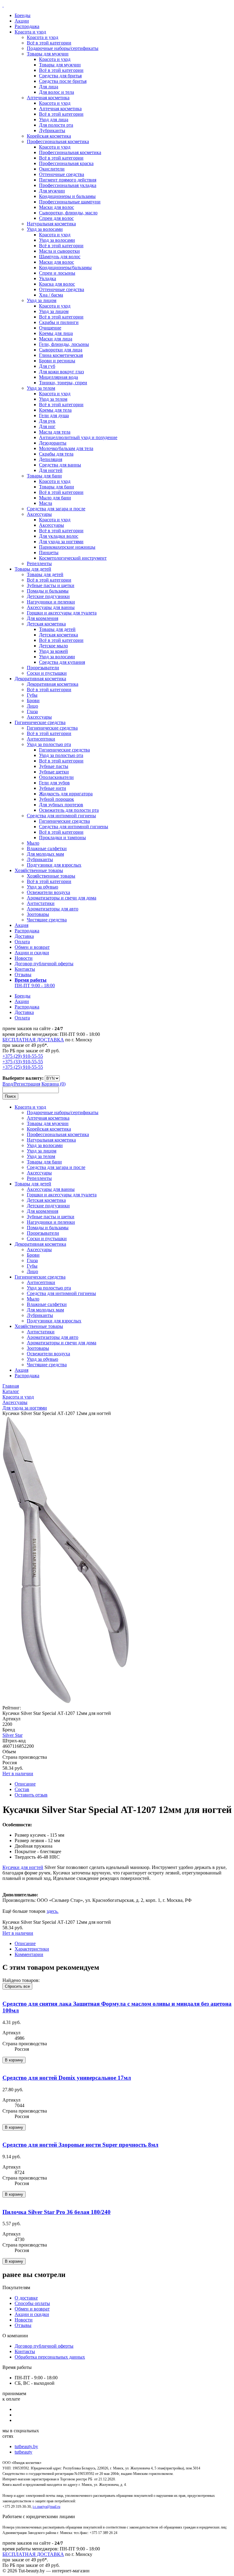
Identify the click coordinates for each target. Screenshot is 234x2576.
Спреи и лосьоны (57, 273)
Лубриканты (52, 130)
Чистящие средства (47, 920)
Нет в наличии (18, 1774)
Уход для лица (54, 120)
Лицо (32, 706)
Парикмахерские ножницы (67, 547)
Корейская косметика (49, 136)
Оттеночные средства (62, 174)
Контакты (25, 969)
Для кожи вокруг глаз (61, 372)
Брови (33, 700)
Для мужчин (52, 191)
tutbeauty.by (26, 2446)
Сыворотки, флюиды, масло (68, 213)
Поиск (10, 1096)
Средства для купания (62, 662)
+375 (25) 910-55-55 (23, 1067)
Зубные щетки (54, 772)
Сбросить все (17, 1986)
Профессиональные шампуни (70, 202)
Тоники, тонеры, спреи (63, 383)
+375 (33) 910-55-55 (23, 1062)
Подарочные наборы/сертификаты (63, 48)
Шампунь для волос (60, 257)
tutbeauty (23, 2452)
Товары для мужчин (48, 54)
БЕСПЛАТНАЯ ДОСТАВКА (33, 1040)
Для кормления (43, 618)
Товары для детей (33, 569)
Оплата (22, 942)
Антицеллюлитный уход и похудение (78, 437)
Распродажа (27, 26)
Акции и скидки (32, 953)
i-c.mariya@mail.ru (46, 2507)
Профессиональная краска (66, 163)
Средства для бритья (60, 76)
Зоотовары (38, 914)
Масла (46, 503)
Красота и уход (30, 32)
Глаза (32, 711)
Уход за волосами (45, 229)
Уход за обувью (43, 887)
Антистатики (41, 903)
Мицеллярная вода (58, 377)
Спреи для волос (56, 218)
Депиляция (51, 459)
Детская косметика (46, 624)
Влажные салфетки (47, 848)
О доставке (26, 2298)
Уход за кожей (53, 651)
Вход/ (8, 1084)
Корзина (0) (53, 1084)
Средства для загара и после (56, 509)
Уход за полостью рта (49, 744)
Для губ (47, 366)
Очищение (50, 328)
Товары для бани (44, 476)
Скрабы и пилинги (59, 322)
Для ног (47, 426)
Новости (24, 958)
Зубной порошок (57, 799)
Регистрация (27, 1084)
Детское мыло (53, 646)
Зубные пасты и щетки (51, 585)
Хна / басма (51, 295)
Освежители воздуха (48, 892)
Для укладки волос (59, 536)
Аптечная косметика (48, 98)
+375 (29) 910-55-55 (23, 1056)
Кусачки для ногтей (23, 1867)
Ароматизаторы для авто (53, 909)
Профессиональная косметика (58, 141)
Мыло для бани (55, 498)
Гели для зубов (54, 783)
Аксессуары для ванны (51, 607)
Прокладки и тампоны (62, 838)
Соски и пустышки (47, 673)
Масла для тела (55, 432)
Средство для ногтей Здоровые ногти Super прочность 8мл (80, 2145)
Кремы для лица (56, 333)
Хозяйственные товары (39, 870)
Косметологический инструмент (73, 558)
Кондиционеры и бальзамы (67, 196)
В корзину (14, 2060)
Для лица (49, 87)
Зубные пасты (54, 766)
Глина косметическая (61, 355)
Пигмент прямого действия (68, 180)
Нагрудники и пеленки (51, 602)
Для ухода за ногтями (61, 542)
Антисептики (41, 739)
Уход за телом (41, 388)
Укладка (48, 278)
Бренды (23, 15)
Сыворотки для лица (61, 350)
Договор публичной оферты (44, 964)
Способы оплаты (32, 2303)
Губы (32, 695)
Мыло (33, 843)
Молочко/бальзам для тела (66, 448)
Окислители (52, 169)
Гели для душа (54, 415)
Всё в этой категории (49, 43)
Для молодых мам (45, 854)
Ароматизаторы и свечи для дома (62, 898)
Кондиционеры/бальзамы (65, 267)
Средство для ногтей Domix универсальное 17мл (67, 2078)
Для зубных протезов (61, 805)
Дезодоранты (53, 443)
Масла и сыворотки (59, 251)
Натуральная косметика (51, 224)
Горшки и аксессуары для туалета (62, 613)
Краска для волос (57, 284)
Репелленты (39, 563)
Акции (22, 21)
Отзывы (23, 975)
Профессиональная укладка (68, 185)
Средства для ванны (60, 465)
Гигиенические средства (40, 722)
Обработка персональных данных (50, 2357)
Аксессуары (39, 514)
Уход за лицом (42, 300)
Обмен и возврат (32, 947)
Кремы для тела (55, 410)
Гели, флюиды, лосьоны (64, 344)
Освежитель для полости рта (69, 810)
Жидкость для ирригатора (66, 794)
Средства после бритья (63, 81)
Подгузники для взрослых (54, 865)
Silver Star (12, 1735)
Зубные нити (53, 788)
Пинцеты (49, 553)
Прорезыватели (43, 668)
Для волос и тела (57, 92)
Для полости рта (56, 125)
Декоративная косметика (40, 679)
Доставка (24, 936)
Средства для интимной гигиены (61, 816)
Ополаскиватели (56, 777)
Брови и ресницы (57, 361)
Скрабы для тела (56, 454)
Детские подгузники (48, 596)
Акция (21, 925)
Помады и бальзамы (48, 591)
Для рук (47, 421)
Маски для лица (56, 339)
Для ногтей (51, 470)
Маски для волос (57, 207)
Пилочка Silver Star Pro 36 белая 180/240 (57, 2212)
